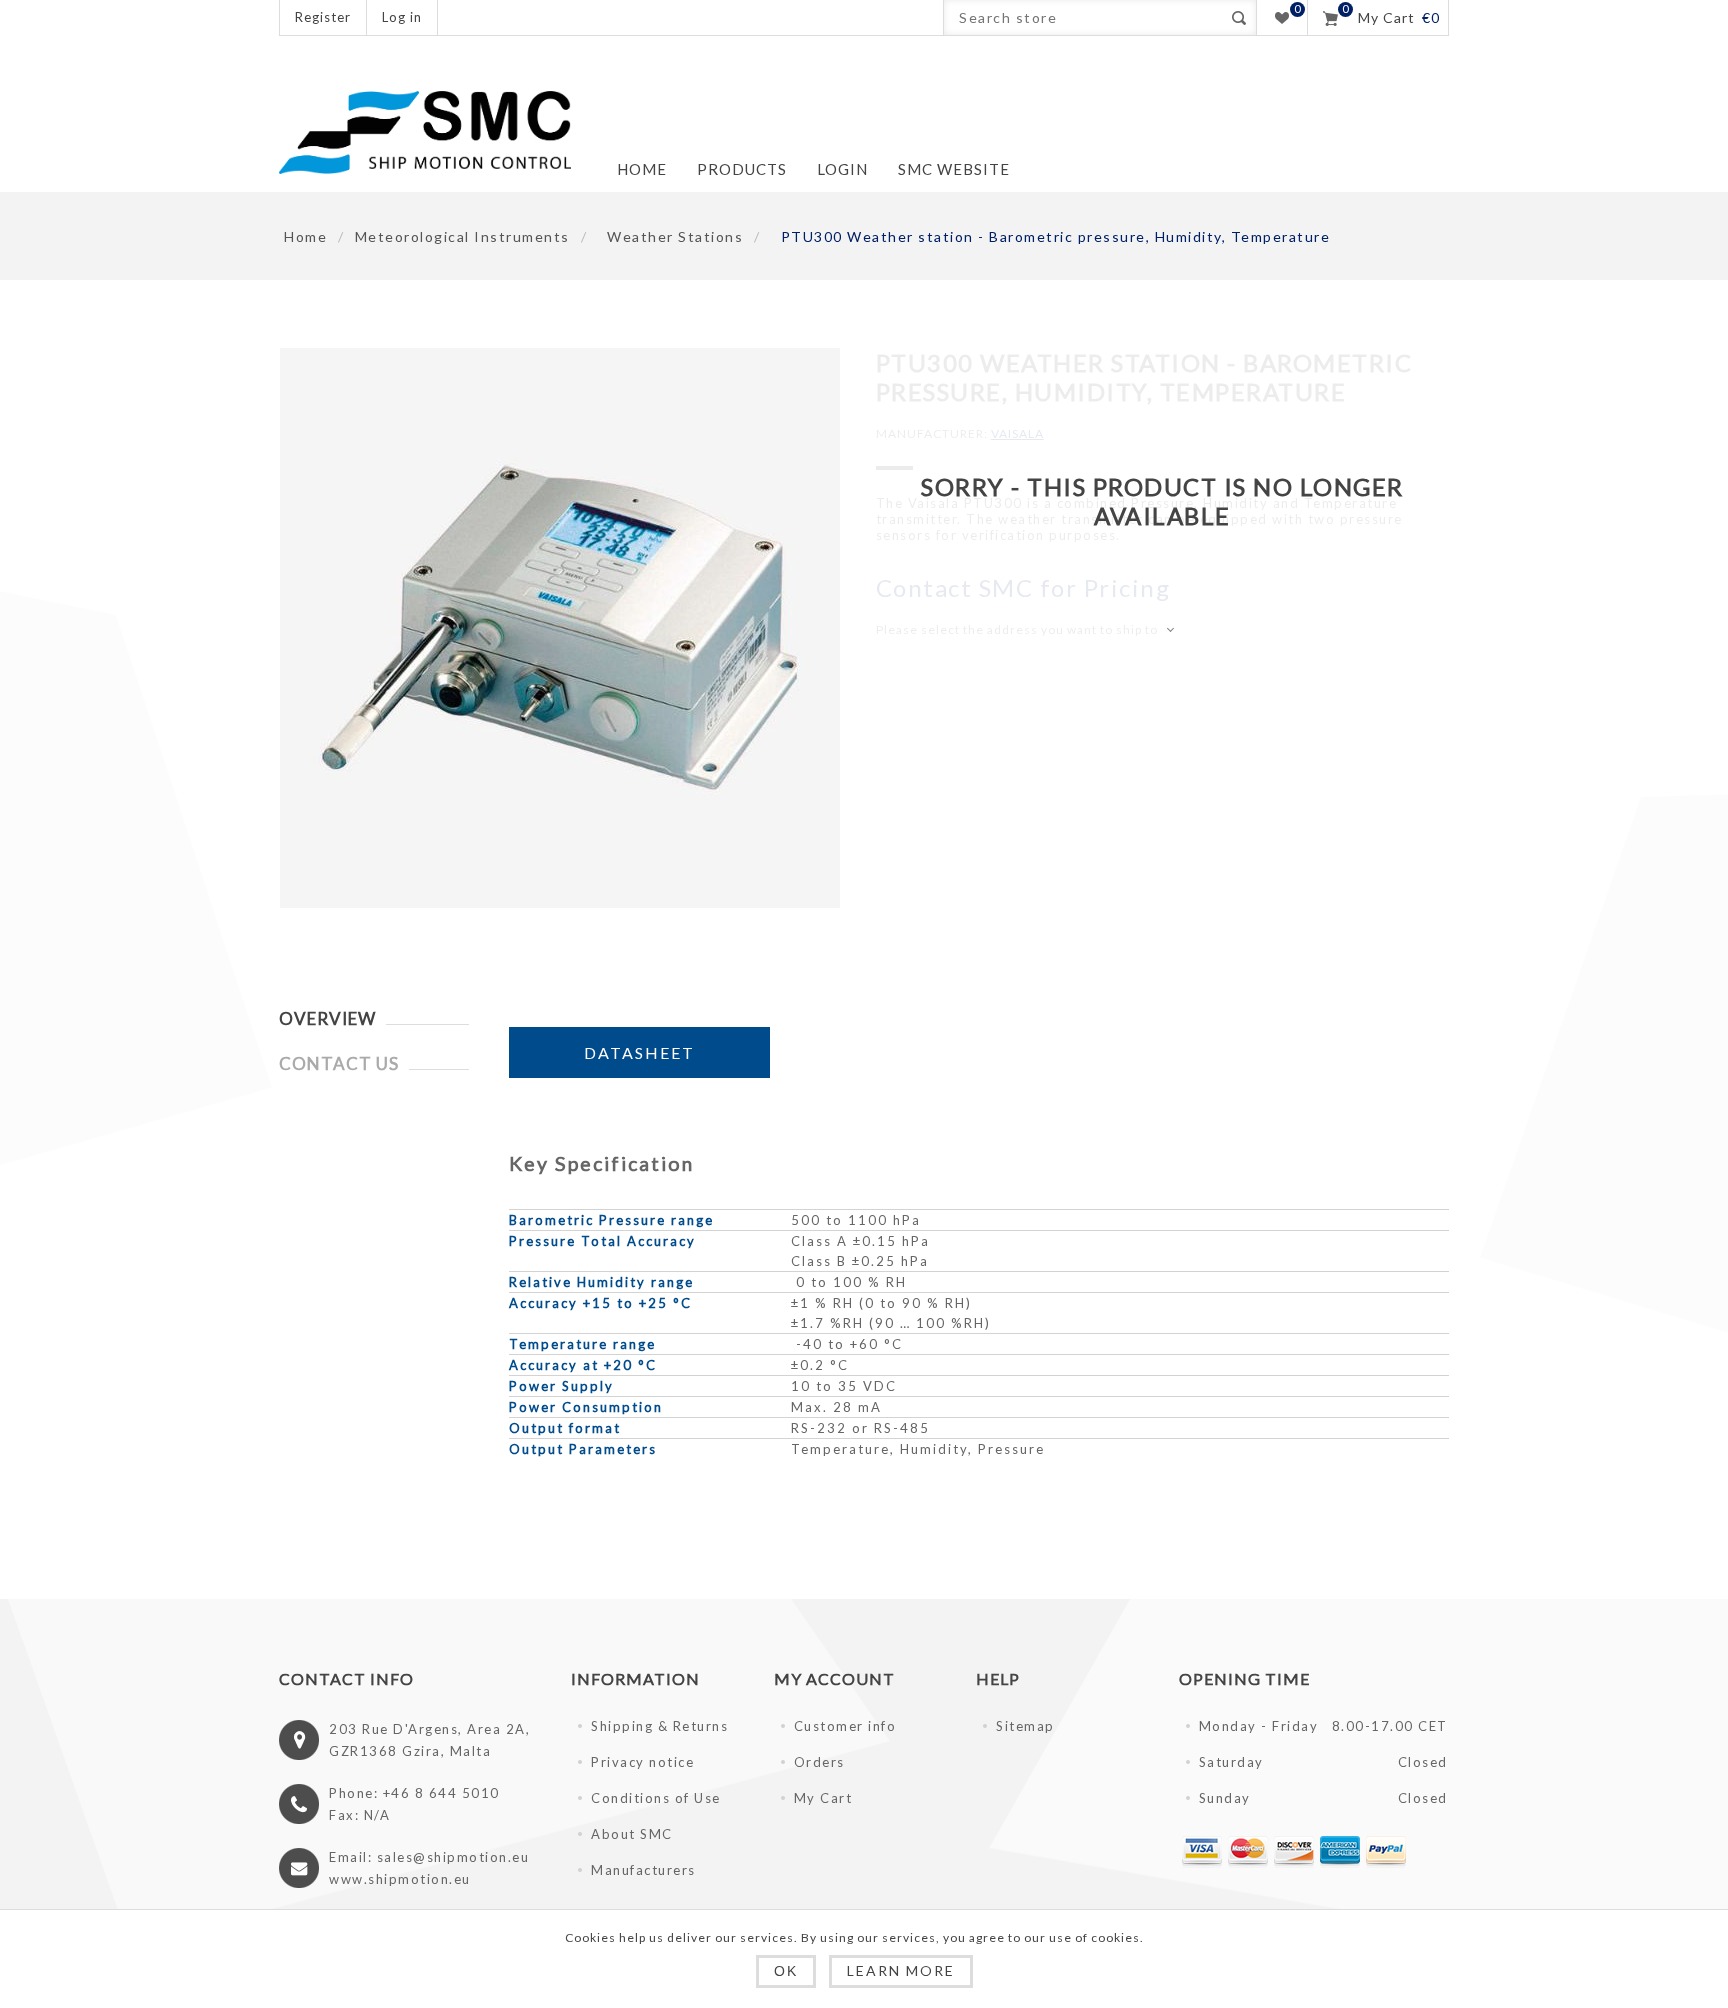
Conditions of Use (656, 1798)
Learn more (901, 1970)
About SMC (632, 1834)
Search (1238, 17)
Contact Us (339, 1063)
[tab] (374, 1018)
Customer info (845, 1726)
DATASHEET (639, 1052)
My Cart (823, 1798)
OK (786, 1971)
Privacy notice (642, 1762)
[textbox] (1082, 17)
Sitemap (1025, 1726)
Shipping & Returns (659, 1726)
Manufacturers (643, 1870)
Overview (327, 1018)
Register (323, 17)
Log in (402, 17)
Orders (819, 1762)
